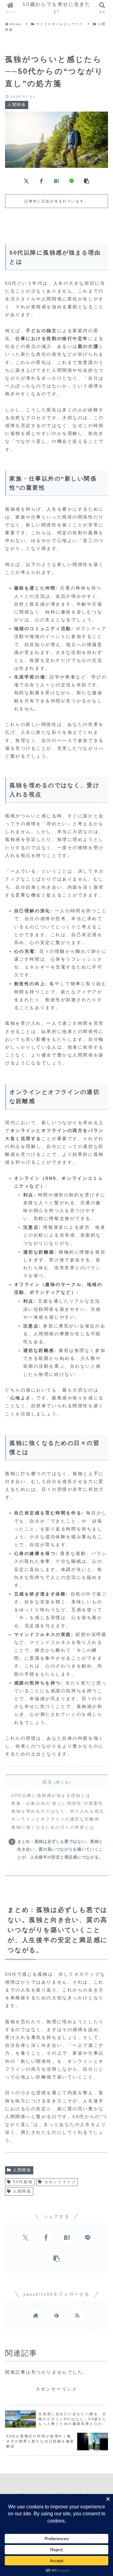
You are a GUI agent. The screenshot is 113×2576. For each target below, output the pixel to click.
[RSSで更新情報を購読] (77, 2315)
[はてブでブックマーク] (56, 181)
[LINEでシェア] (72, 181)
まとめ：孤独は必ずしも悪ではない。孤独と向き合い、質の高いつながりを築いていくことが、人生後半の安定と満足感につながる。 (60, 1849)
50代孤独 (23, 2182)
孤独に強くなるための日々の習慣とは (53, 1827)
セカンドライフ (60, 2182)
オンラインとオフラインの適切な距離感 (55, 1819)
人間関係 (22, 2170)
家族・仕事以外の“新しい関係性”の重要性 (57, 1804)
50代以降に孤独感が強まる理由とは (51, 1796)
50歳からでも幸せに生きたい (57, 8)
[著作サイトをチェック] (36, 2315)
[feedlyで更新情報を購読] (56, 2315)
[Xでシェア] (26, 181)
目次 (48, 1782)
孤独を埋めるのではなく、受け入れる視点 (58, 1811)
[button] (87, 181)
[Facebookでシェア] (41, 181)
